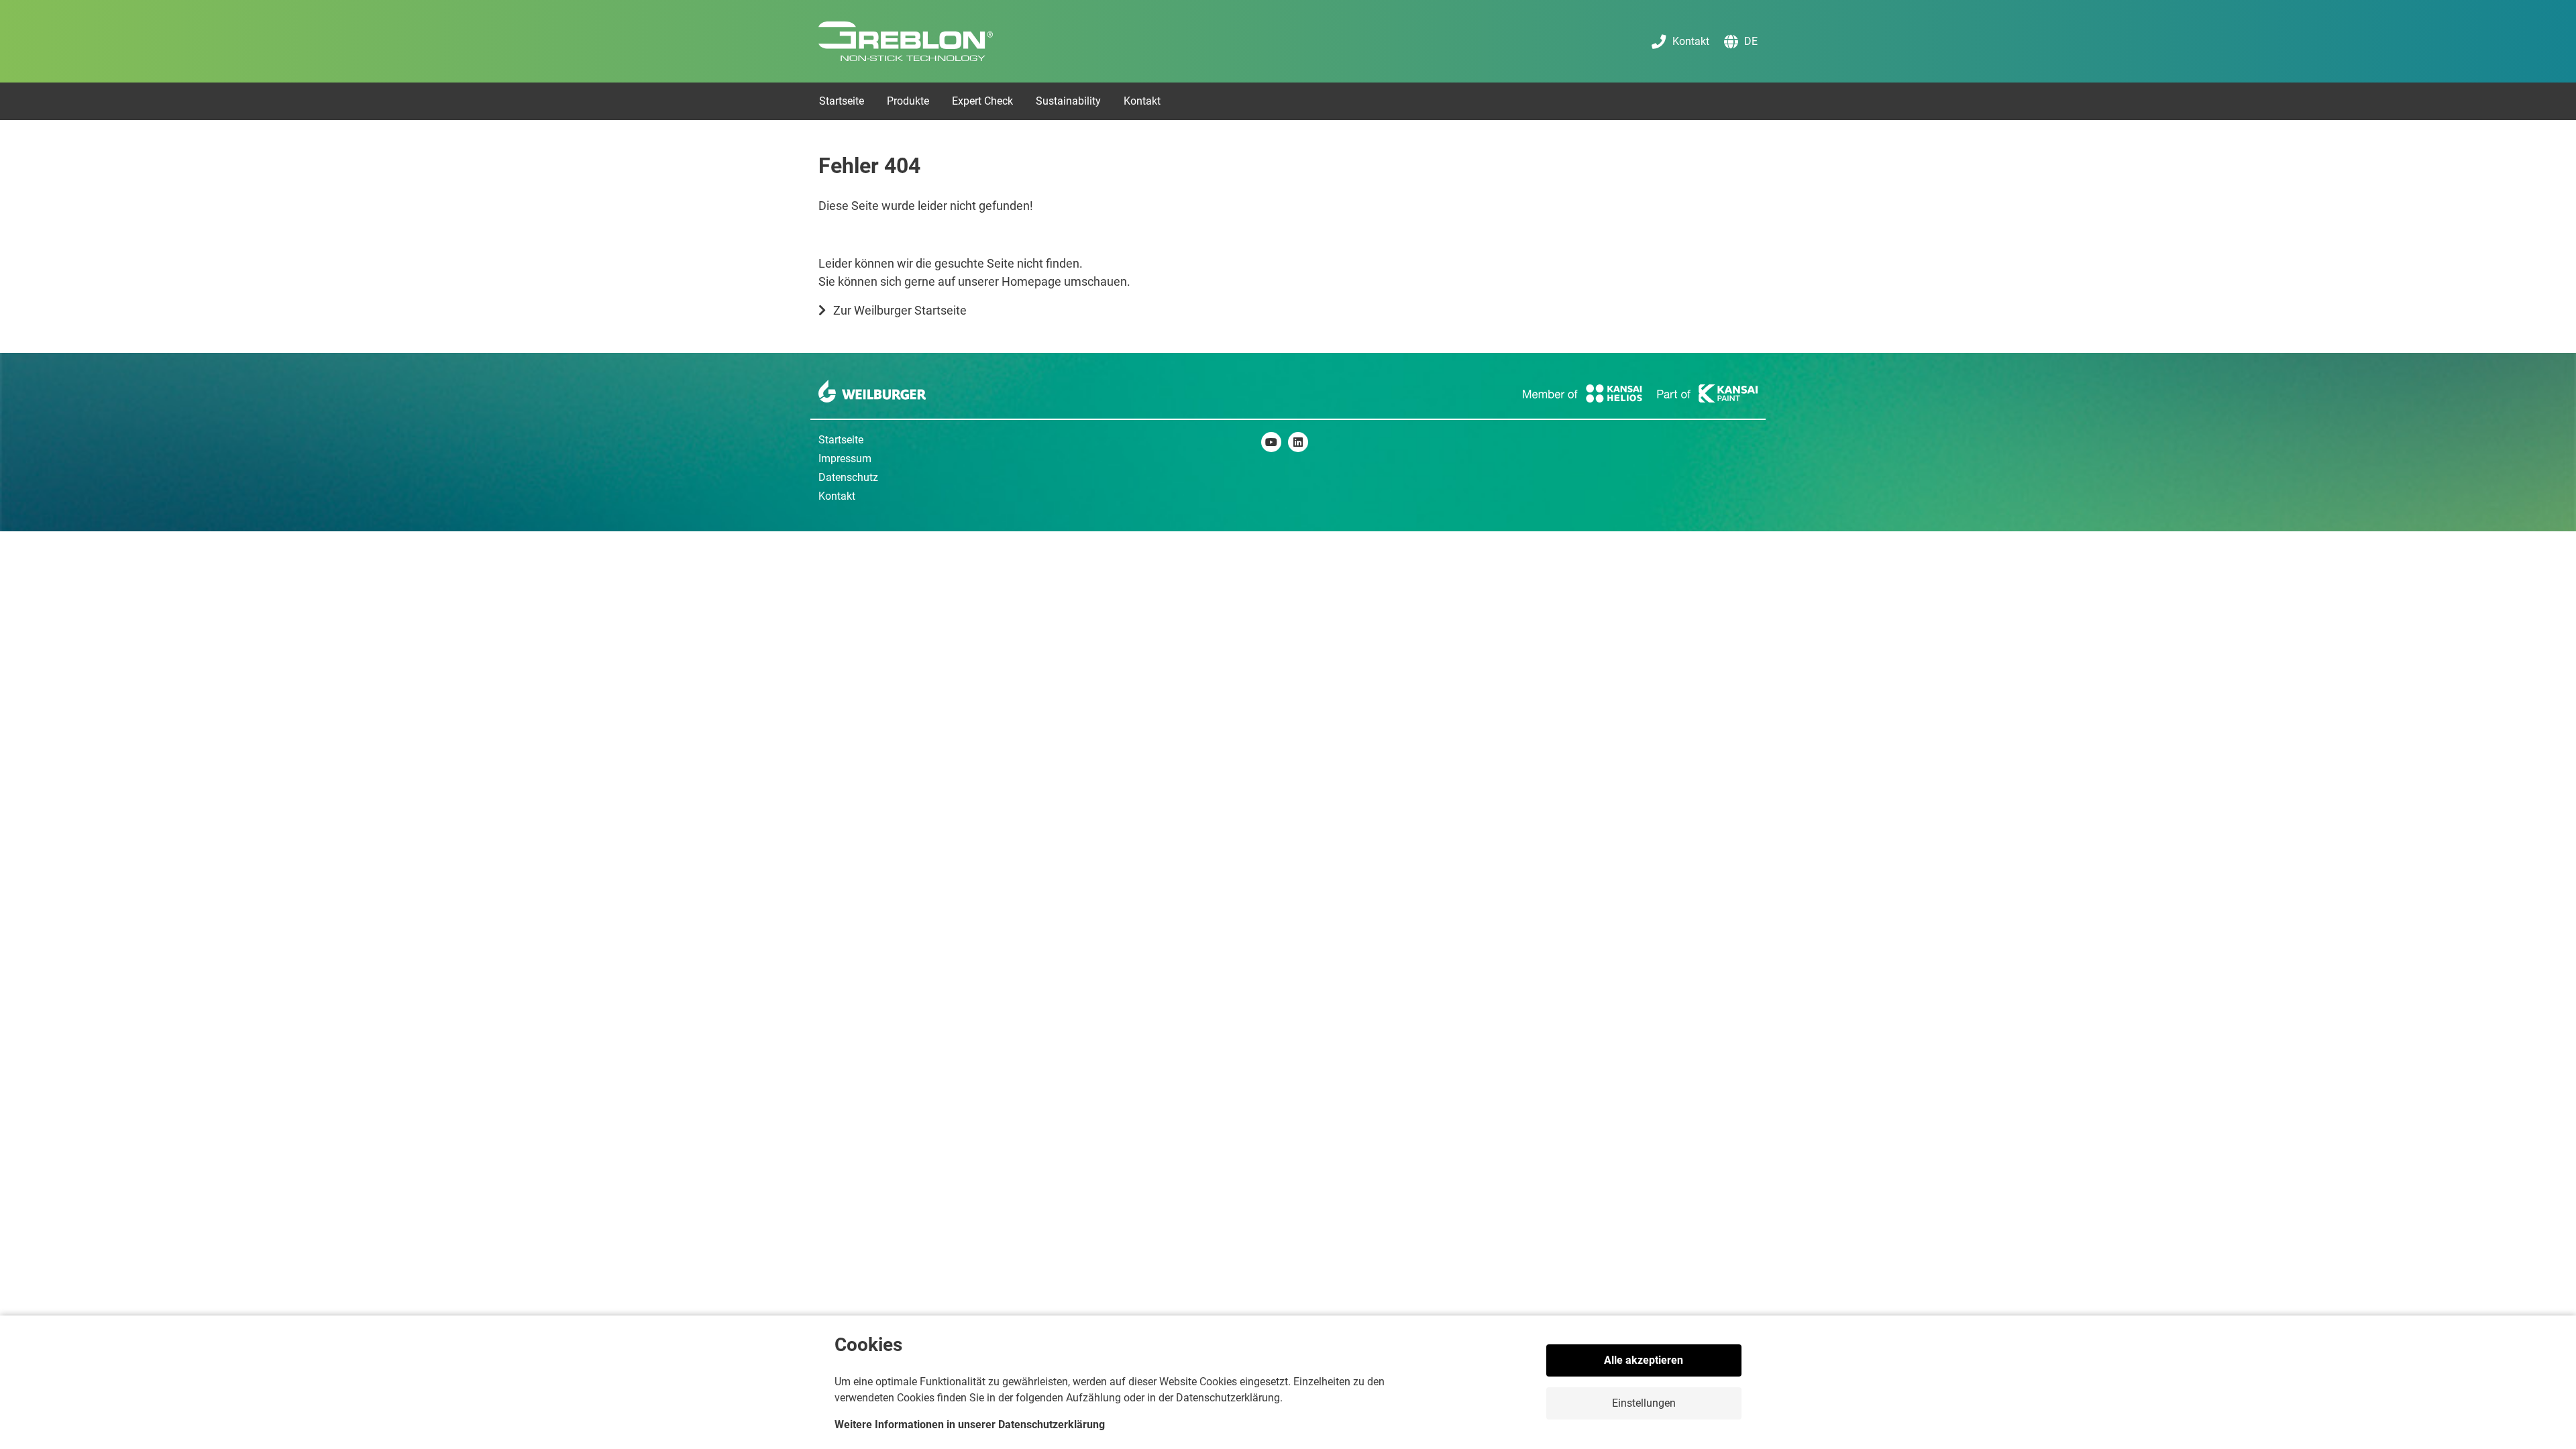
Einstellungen (1644, 1403)
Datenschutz (848, 477)
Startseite (841, 440)
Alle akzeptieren (1644, 1360)
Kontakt (837, 496)
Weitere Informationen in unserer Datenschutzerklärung (970, 1425)
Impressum (845, 459)
